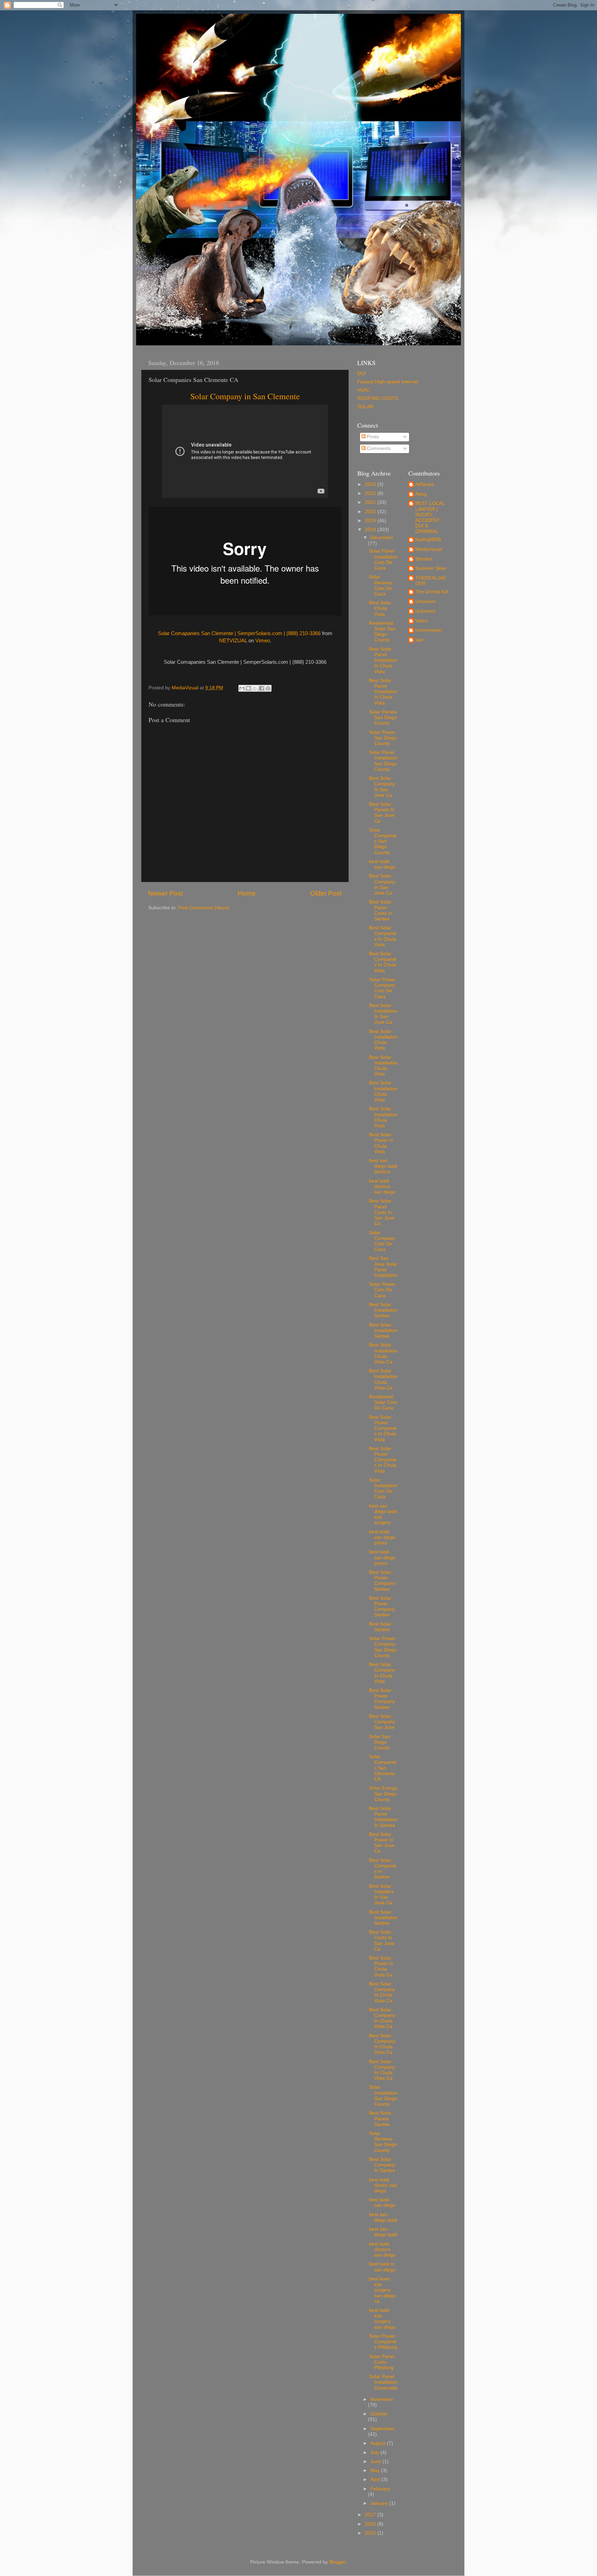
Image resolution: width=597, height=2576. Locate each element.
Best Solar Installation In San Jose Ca (383, 1014)
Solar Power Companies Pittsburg (383, 2342)
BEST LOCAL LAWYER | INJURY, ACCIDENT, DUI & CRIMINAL (430, 517)
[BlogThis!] (248, 688)
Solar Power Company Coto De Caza (382, 988)
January (380, 2503)
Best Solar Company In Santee (382, 2165)
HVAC (364, 390)
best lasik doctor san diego (383, 2185)
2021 (371, 502)
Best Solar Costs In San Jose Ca (382, 1941)
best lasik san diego (382, 864)
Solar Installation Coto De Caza (383, 1488)
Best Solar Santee (380, 1627)
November (382, 2399)
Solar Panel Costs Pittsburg (382, 2362)
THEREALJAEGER (431, 581)
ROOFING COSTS (378, 398)
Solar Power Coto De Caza (382, 1290)
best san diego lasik (383, 2217)
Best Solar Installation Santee (383, 1310)
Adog (421, 494)
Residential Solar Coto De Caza (383, 1402)
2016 (371, 2524)
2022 (371, 493)
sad (419, 640)
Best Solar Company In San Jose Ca (382, 787)
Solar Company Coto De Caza (382, 1241)
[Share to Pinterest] (268, 688)
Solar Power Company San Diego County (383, 1647)
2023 (371, 484)
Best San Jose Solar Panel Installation (383, 1267)
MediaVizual (429, 549)
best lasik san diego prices (382, 1537)
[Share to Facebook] (262, 688)
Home (247, 893)
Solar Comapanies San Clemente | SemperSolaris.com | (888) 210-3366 (239, 633)
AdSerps (425, 484)
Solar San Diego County (380, 1742)
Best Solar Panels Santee (380, 2119)
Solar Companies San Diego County (383, 841)
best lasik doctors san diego (382, 1186)
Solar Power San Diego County (383, 738)
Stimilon (424, 559)
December (382, 538)
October (379, 2414)
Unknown (425, 601)
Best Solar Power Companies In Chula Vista (383, 1428)
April (376, 2479)
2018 (371, 530)
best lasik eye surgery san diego (382, 2319)
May (376, 2470)
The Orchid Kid (432, 592)
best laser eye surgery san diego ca (382, 2290)
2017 (371, 2515)
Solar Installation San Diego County (383, 2096)
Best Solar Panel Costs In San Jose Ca (382, 1212)
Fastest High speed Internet (388, 382)
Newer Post (165, 893)
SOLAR (365, 407)
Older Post (326, 893)
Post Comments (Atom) (204, 908)
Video (421, 621)
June (376, 2462)
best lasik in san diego (382, 2267)
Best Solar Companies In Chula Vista (383, 936)
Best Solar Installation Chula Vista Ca (383, 1353)
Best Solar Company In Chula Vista (382, 1673)
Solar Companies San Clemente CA (383, 1768)
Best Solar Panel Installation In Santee (383, 1817)
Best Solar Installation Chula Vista (383, 1040)
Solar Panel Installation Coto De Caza (383, 559)
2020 (371, 512)
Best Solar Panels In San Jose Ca (382, 813)
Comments (378, 448)
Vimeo (263, 641)
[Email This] (242, 688)
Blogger (338, 2562)
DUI (361, 374)
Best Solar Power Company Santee (382, 1581)
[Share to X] (255, 688)
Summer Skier (431, 568)
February (380, 2489)
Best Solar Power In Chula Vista (381, 1143)
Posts (372, 437)
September (382, 2429)
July (375, 2453)
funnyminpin (429, 630)
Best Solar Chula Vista (380, 608)
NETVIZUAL (233, 641)
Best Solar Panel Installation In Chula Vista (383, 660)
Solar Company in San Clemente (245, 396)
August (379, 2443)
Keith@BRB (428, 540)
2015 (371, 2533)
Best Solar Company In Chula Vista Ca (382, 1992)
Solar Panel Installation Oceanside (383, 2382)
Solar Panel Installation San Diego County (383, 761)
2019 (371, 521)
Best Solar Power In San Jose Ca (382, 1843)
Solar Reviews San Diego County (383, 2142)
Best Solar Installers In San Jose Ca (381, 1895)
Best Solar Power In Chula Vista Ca (381, 1966)
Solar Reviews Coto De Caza (381, 585)
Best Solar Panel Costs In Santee (381, 910)
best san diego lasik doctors (383, 1166)
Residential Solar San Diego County (382, 632)
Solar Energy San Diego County (383, 1794)
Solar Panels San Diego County (383, 717)
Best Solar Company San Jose (382, 1722)
